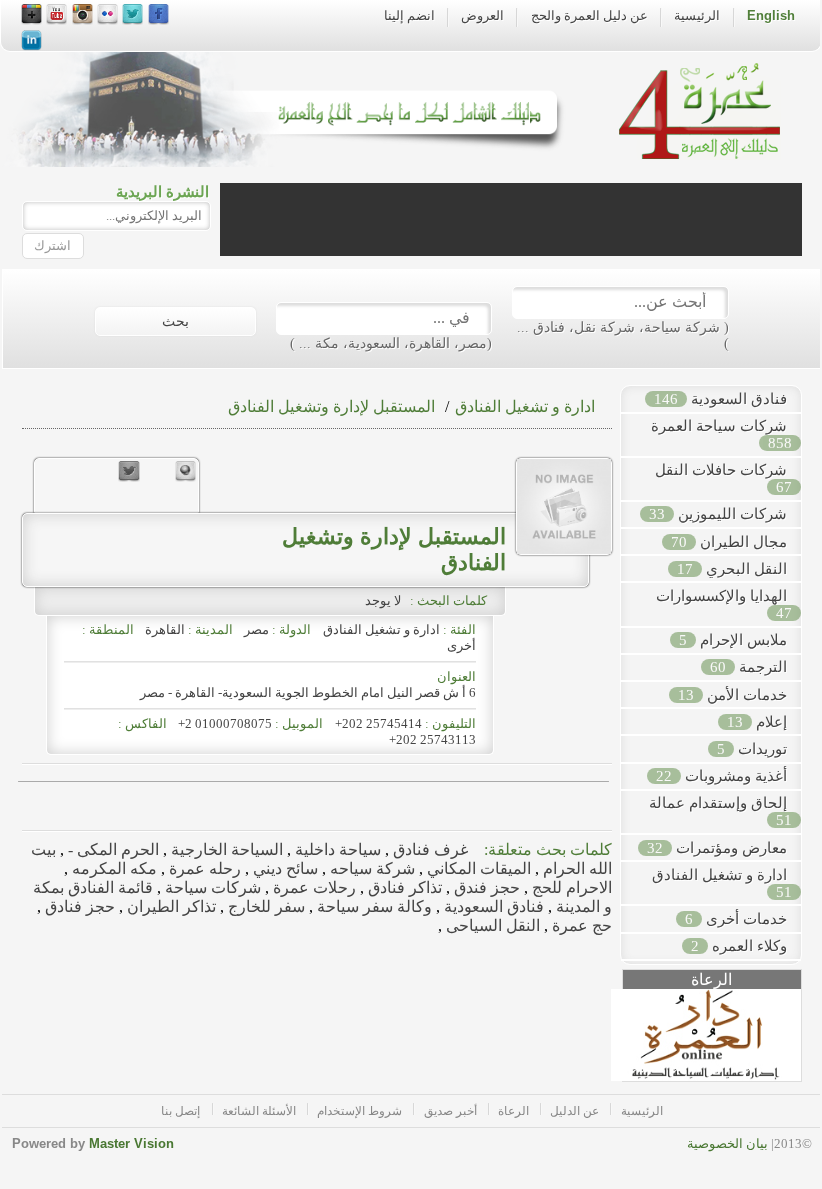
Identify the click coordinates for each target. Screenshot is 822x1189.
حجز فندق (485, 887)
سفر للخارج (264, 906)
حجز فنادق (78, 906)
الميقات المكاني (477, 868)
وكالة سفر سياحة (372, 906)
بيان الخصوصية (727, 1143)
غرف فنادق (428, 849)
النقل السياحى (491, 925)
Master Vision (131, 1143)
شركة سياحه (370, 868)
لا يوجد (386, 600)
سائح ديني (283, 868)
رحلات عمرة (312, 887)
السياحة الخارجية (225, 849)
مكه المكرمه (112, 868)
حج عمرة (580, 925)
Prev (612, 1043)
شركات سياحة (211, 887)
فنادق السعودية (492, 906)
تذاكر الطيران (169, 906)
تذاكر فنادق (403, 887)
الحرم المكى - (111, 849)
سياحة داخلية (336, 849)
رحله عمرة (203, 868)
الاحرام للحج (570, 887)
